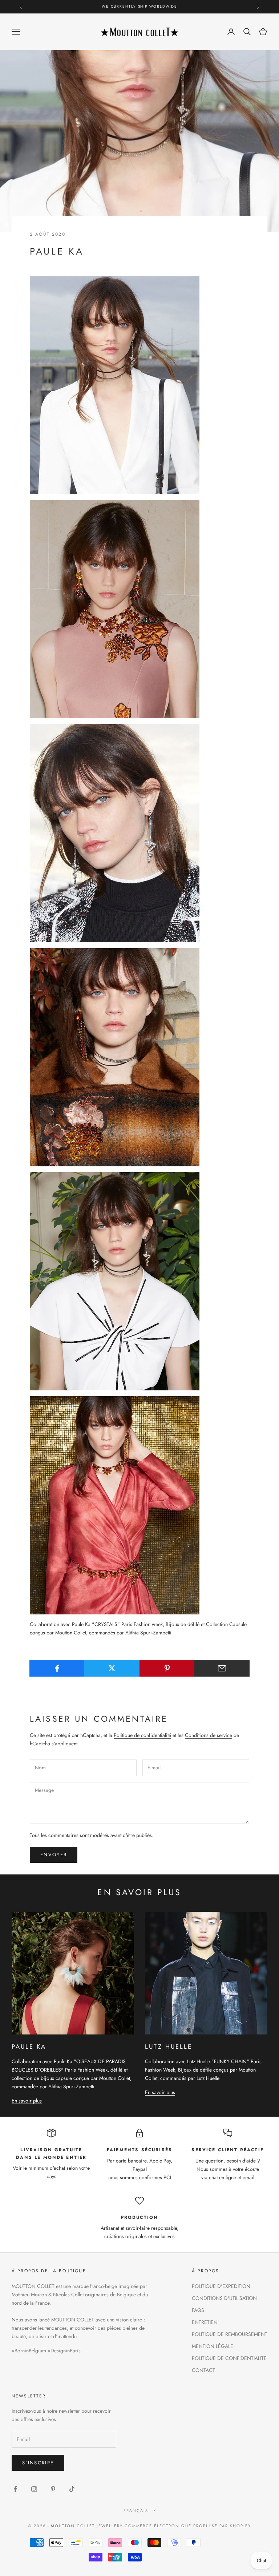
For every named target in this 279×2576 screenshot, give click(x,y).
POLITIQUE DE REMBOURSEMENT (230, 2334)
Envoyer (54, 1855)
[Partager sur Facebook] (57, 1668)
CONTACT (203, 2370)
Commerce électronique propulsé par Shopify (188, 2526)
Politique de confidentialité (142, 1735)
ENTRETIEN (205, 2322)
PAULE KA (29, 2046)
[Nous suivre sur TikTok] (72, 2489)
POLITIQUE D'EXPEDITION (221, 2286)
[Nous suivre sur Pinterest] (53, 2489)
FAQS (198, 2310)
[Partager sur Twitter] (112, 1668)
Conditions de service (209, 1735)
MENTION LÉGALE (213, 2346)
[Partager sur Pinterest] (167, 1668)
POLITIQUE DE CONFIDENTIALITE (229, 2358)
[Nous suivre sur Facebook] (15, 2489)
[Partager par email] (222, 1668)
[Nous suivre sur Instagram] (34, 2489)
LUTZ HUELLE (169, 2046)
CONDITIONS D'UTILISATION (224, 2298)
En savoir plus (27, 2101)
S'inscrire (38, 2463)
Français (136, 2511)
